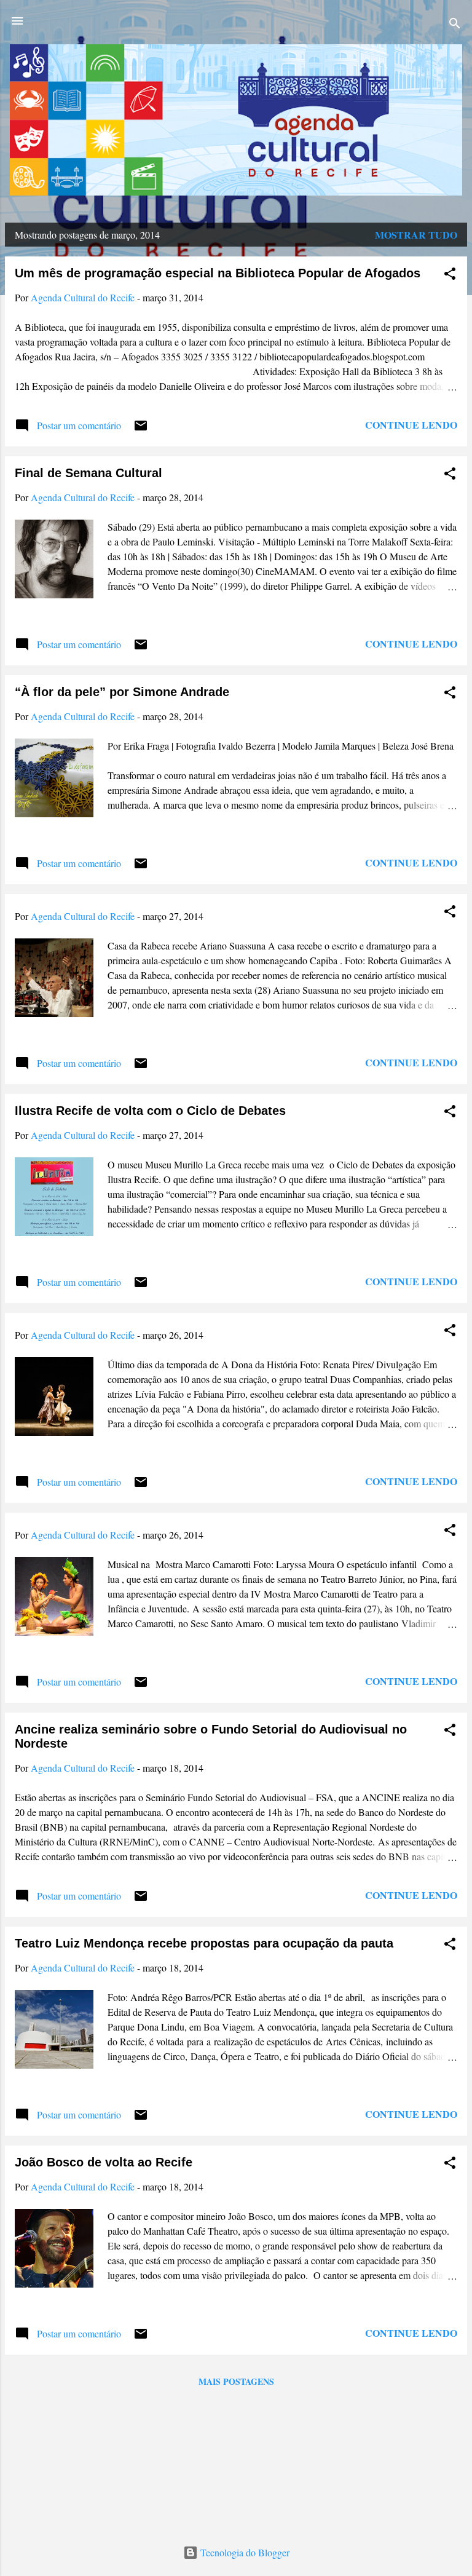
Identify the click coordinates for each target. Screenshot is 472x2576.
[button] (450, 275)
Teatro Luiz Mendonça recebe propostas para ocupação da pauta (204, 1943)
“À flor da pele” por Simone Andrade (122, 692)
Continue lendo (411, 425)
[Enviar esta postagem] (141, 429)
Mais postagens (236, 2381)
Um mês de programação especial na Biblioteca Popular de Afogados (218, 273)
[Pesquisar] (455, 25)
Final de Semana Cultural (88, 473)
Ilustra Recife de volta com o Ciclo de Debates (150, 1111)
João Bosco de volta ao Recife (104, 2162)
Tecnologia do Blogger (244, 2552)
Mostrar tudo (416, 235)
